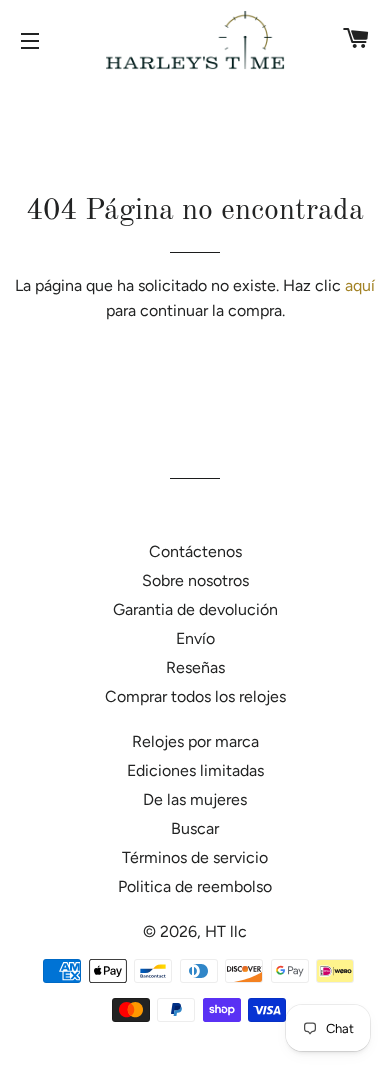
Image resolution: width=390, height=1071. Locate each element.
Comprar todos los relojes (195, 696)
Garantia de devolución (195, 609)
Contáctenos (195, 551)
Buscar (195, 828)
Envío (195, 638)
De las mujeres (195, 799)
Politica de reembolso (195, 886)
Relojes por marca (195, 741)
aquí (360, 285)
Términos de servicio (195, 857)
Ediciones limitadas (195, 770)
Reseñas (195, 667)
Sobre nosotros (195, 580)
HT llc (226, 931)
